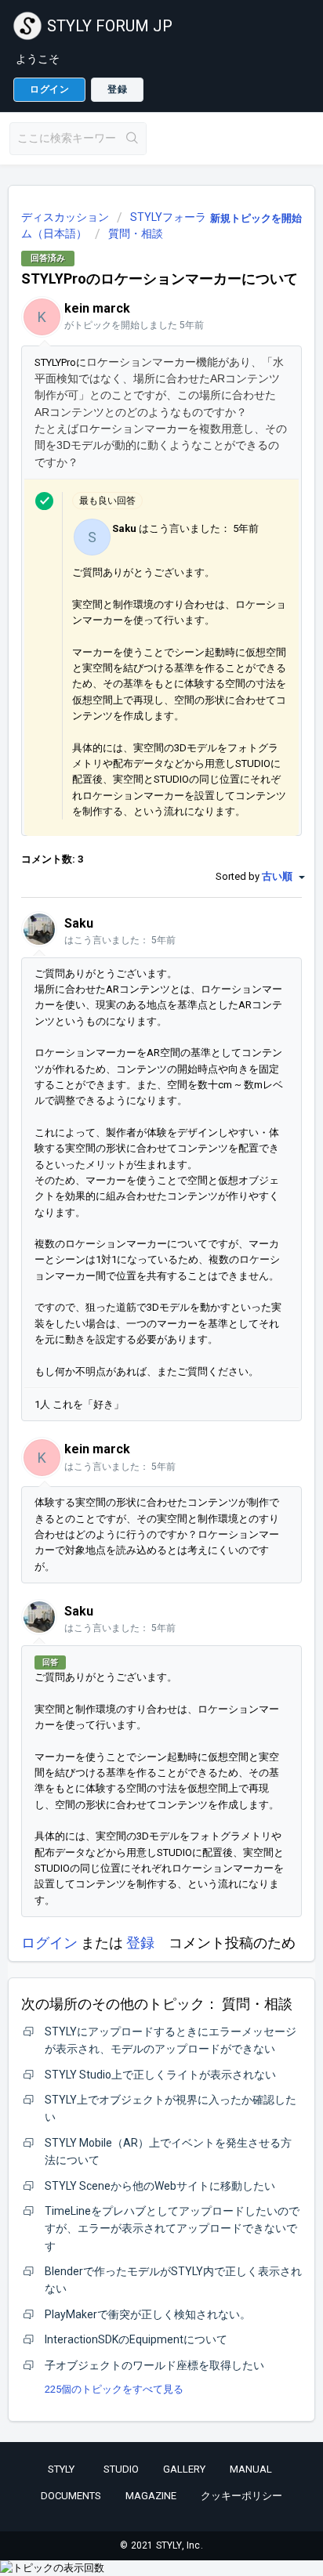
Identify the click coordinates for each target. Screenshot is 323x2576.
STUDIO (121, 2469)
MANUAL (251, 2469)
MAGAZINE (151, 2496)
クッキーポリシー (241, 2496)
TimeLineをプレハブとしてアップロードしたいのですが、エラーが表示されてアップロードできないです (172, 2229)
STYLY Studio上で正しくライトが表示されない (160, 2075)
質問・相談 (136, 233)
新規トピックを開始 (256, 218)
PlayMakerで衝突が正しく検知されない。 (148, 2314)
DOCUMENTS (71, 2496)
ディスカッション (65, 217)
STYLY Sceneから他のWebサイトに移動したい (160, 2186)
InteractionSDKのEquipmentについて (136, 2339)
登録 (140, 1943)
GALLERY (184, 2469)
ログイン (49, 1943)
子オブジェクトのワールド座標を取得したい (154, 2365)
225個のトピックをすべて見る (114, 2389)
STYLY (61, 2469)
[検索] (132, 139)
